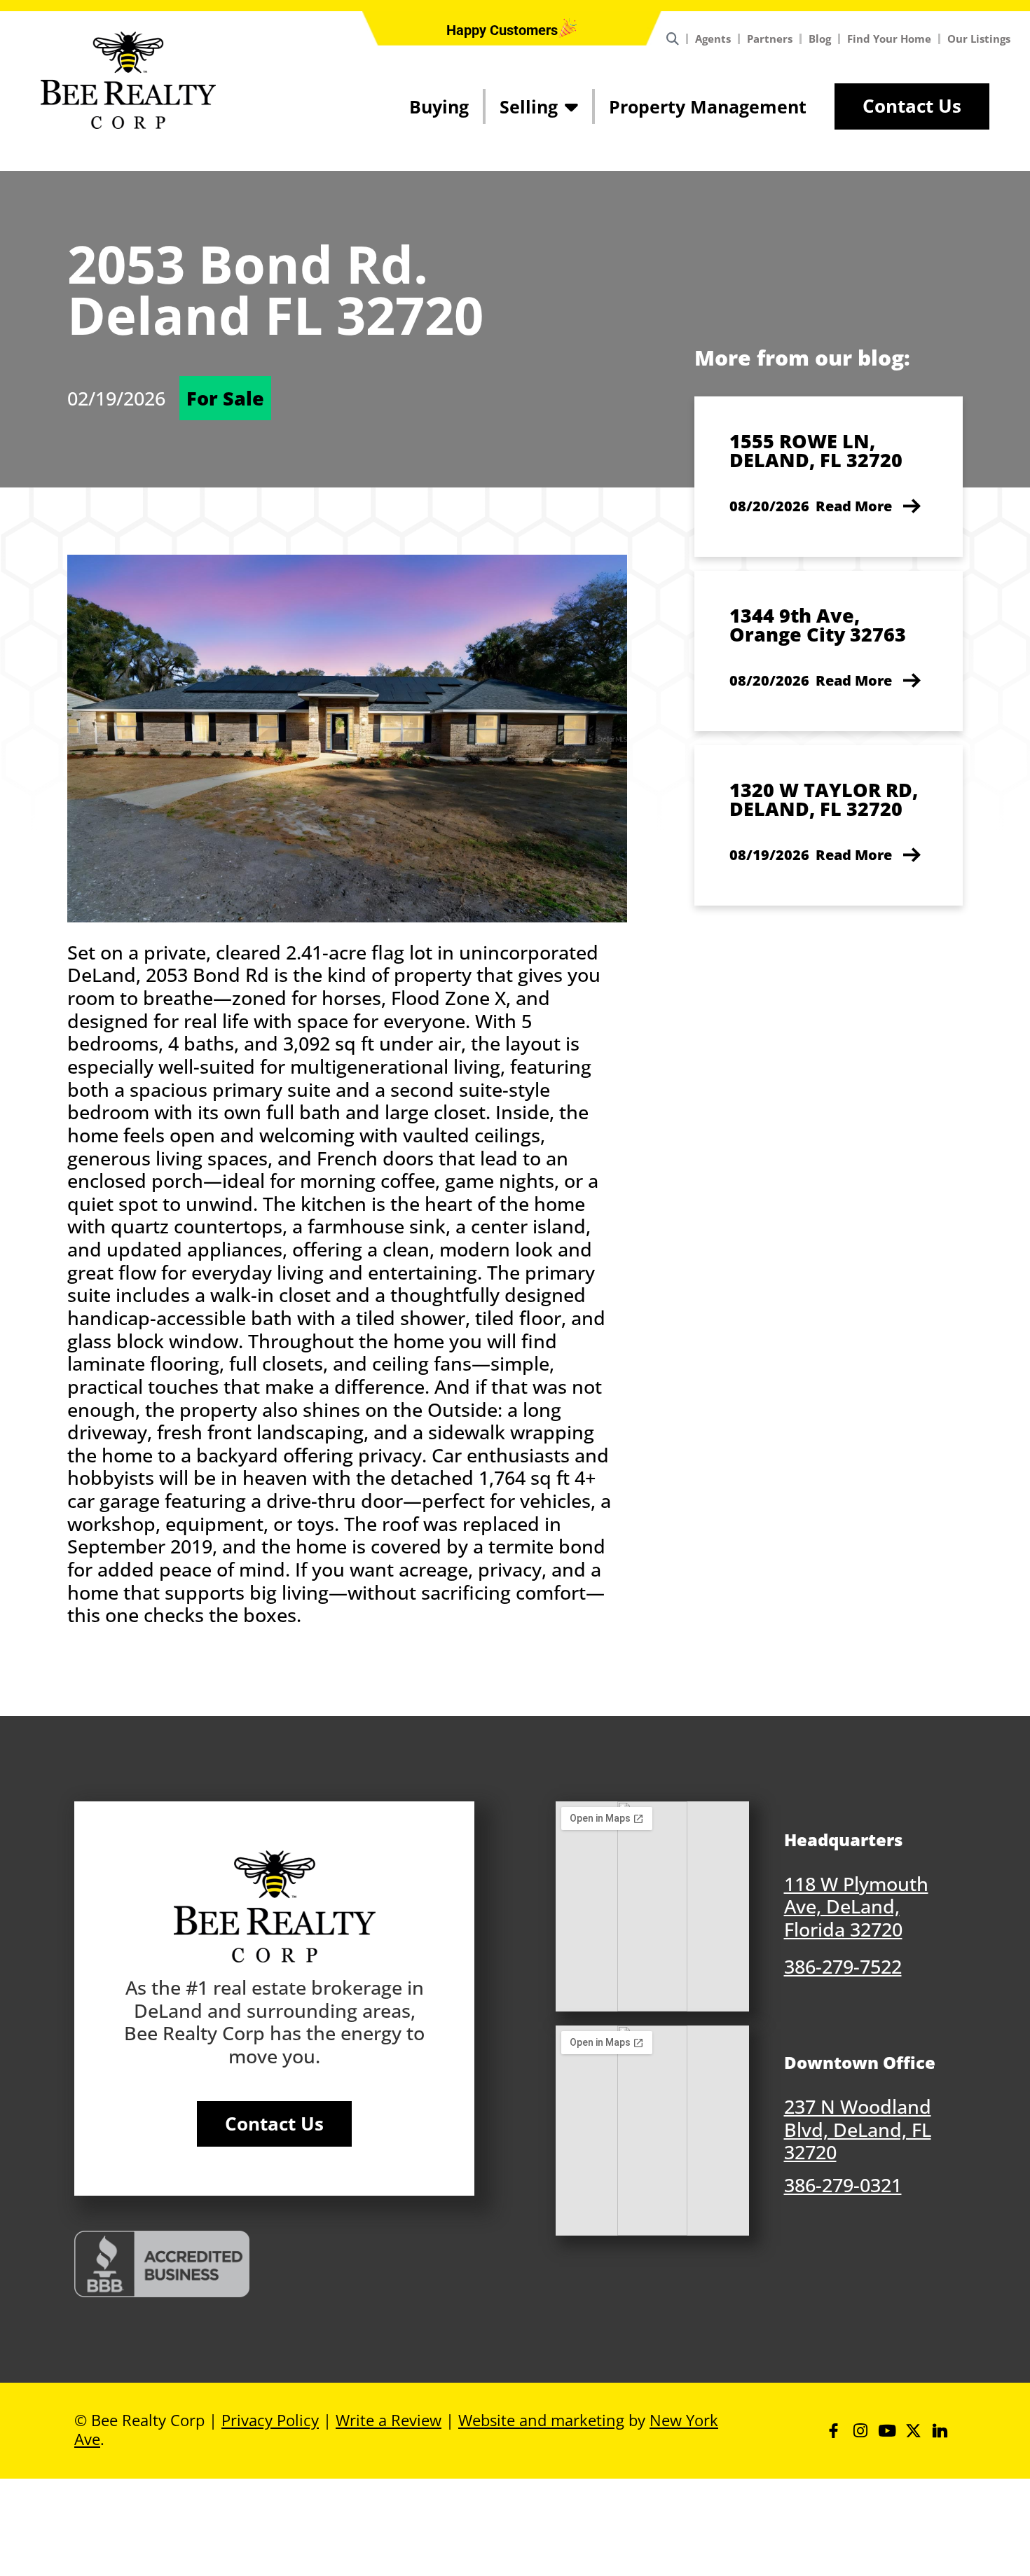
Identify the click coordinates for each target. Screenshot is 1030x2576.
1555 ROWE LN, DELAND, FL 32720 (816, 450)
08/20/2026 (769, 506)
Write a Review (389, 2420)
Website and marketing (541, 2420)
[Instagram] (860, 2431)
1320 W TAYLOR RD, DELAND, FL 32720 (824, 799)
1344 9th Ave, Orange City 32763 (818, 625)
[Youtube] (887, 2431)
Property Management (708, 106)
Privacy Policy (270, 2420)
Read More (854, 506)
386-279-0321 (843, 2185)
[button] (502, 30)
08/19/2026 (769, 855)
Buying (439, 106)
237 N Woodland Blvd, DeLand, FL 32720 (858, 2129)
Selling (529, 106)
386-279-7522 (843, 1966)
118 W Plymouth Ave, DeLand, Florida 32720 (856, 1906)
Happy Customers (502, 30)
